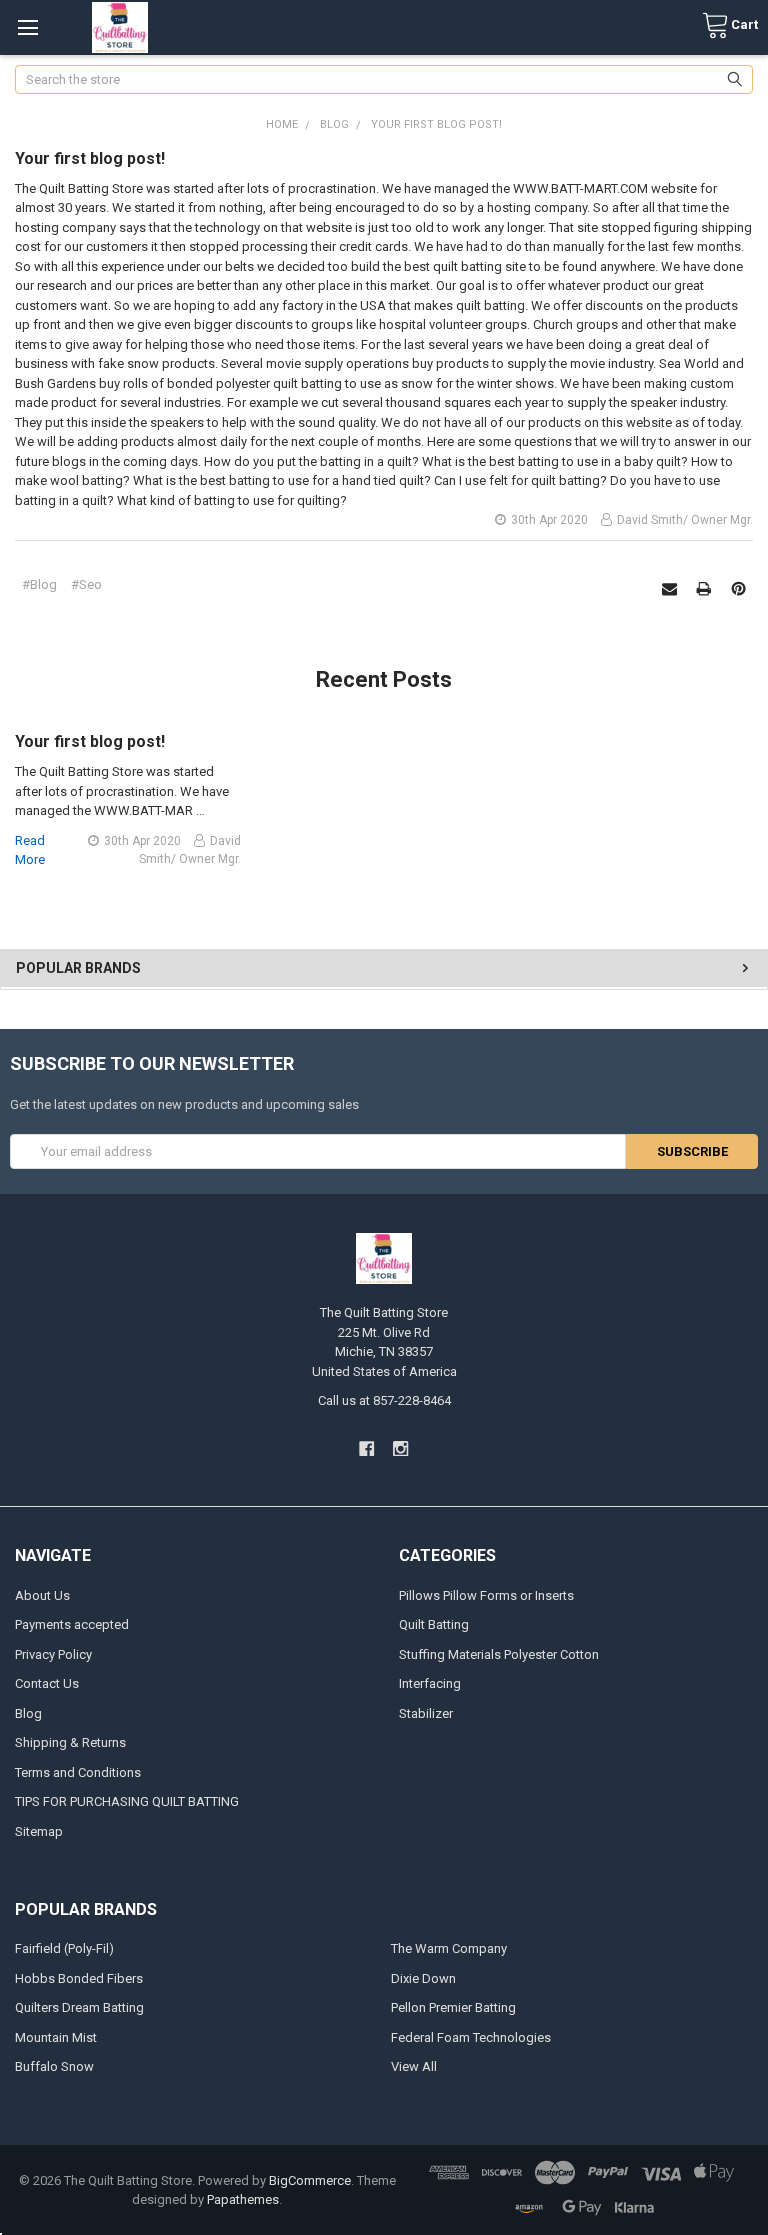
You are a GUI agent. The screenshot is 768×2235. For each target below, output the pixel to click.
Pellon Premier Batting (453, 2007)
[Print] (703, 588)
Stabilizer (426, 1713)
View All (414, 2066)
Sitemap (39, 1831)
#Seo (86, 584)
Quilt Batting (434, 1624)
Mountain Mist (56, 2037)
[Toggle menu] (27, 27)
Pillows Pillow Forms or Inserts (486, 1595)
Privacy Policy (53, 1654)
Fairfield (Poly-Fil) (64, 1948)
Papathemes (243, 2199)
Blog (28, 1713)
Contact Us (47, 1683)
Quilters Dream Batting (79, 2007)
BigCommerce (310, 2180)
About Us (42, 1595)
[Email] (669, 588)
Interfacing (430, 1683)
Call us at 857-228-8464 (384, 1400)
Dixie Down (423, 1978)
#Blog (39, 584)
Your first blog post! (90, 158)
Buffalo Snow (54, 2066)
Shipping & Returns (70, 1742)
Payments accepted (72, 1624)
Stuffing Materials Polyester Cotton (499, 1654)
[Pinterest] (738, 588)
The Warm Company (449, 1948)
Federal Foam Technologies (471, 2037)
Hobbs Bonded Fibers (79, 1978)
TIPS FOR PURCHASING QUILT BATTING (127, 1801)
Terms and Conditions (78, 1772)
